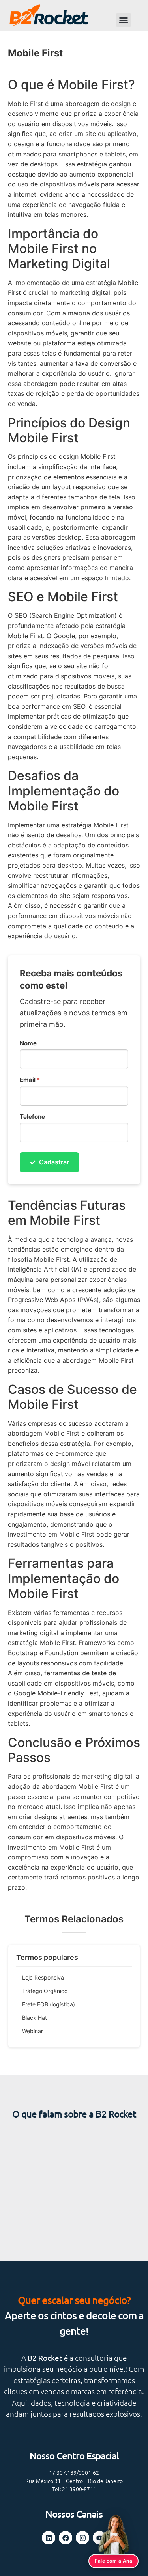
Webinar (33, 2031)
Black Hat (35, 2018)
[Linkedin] (49, 2538)
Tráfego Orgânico (45, 1991)
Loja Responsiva (43, 1977)
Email (30, 1080)
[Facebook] (66, 2538)
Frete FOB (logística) (49, 2004)
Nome (28, 1043)
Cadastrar (49, 1162)
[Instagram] (82, 2538)
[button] (124, 20)
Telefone (32, 1117)
